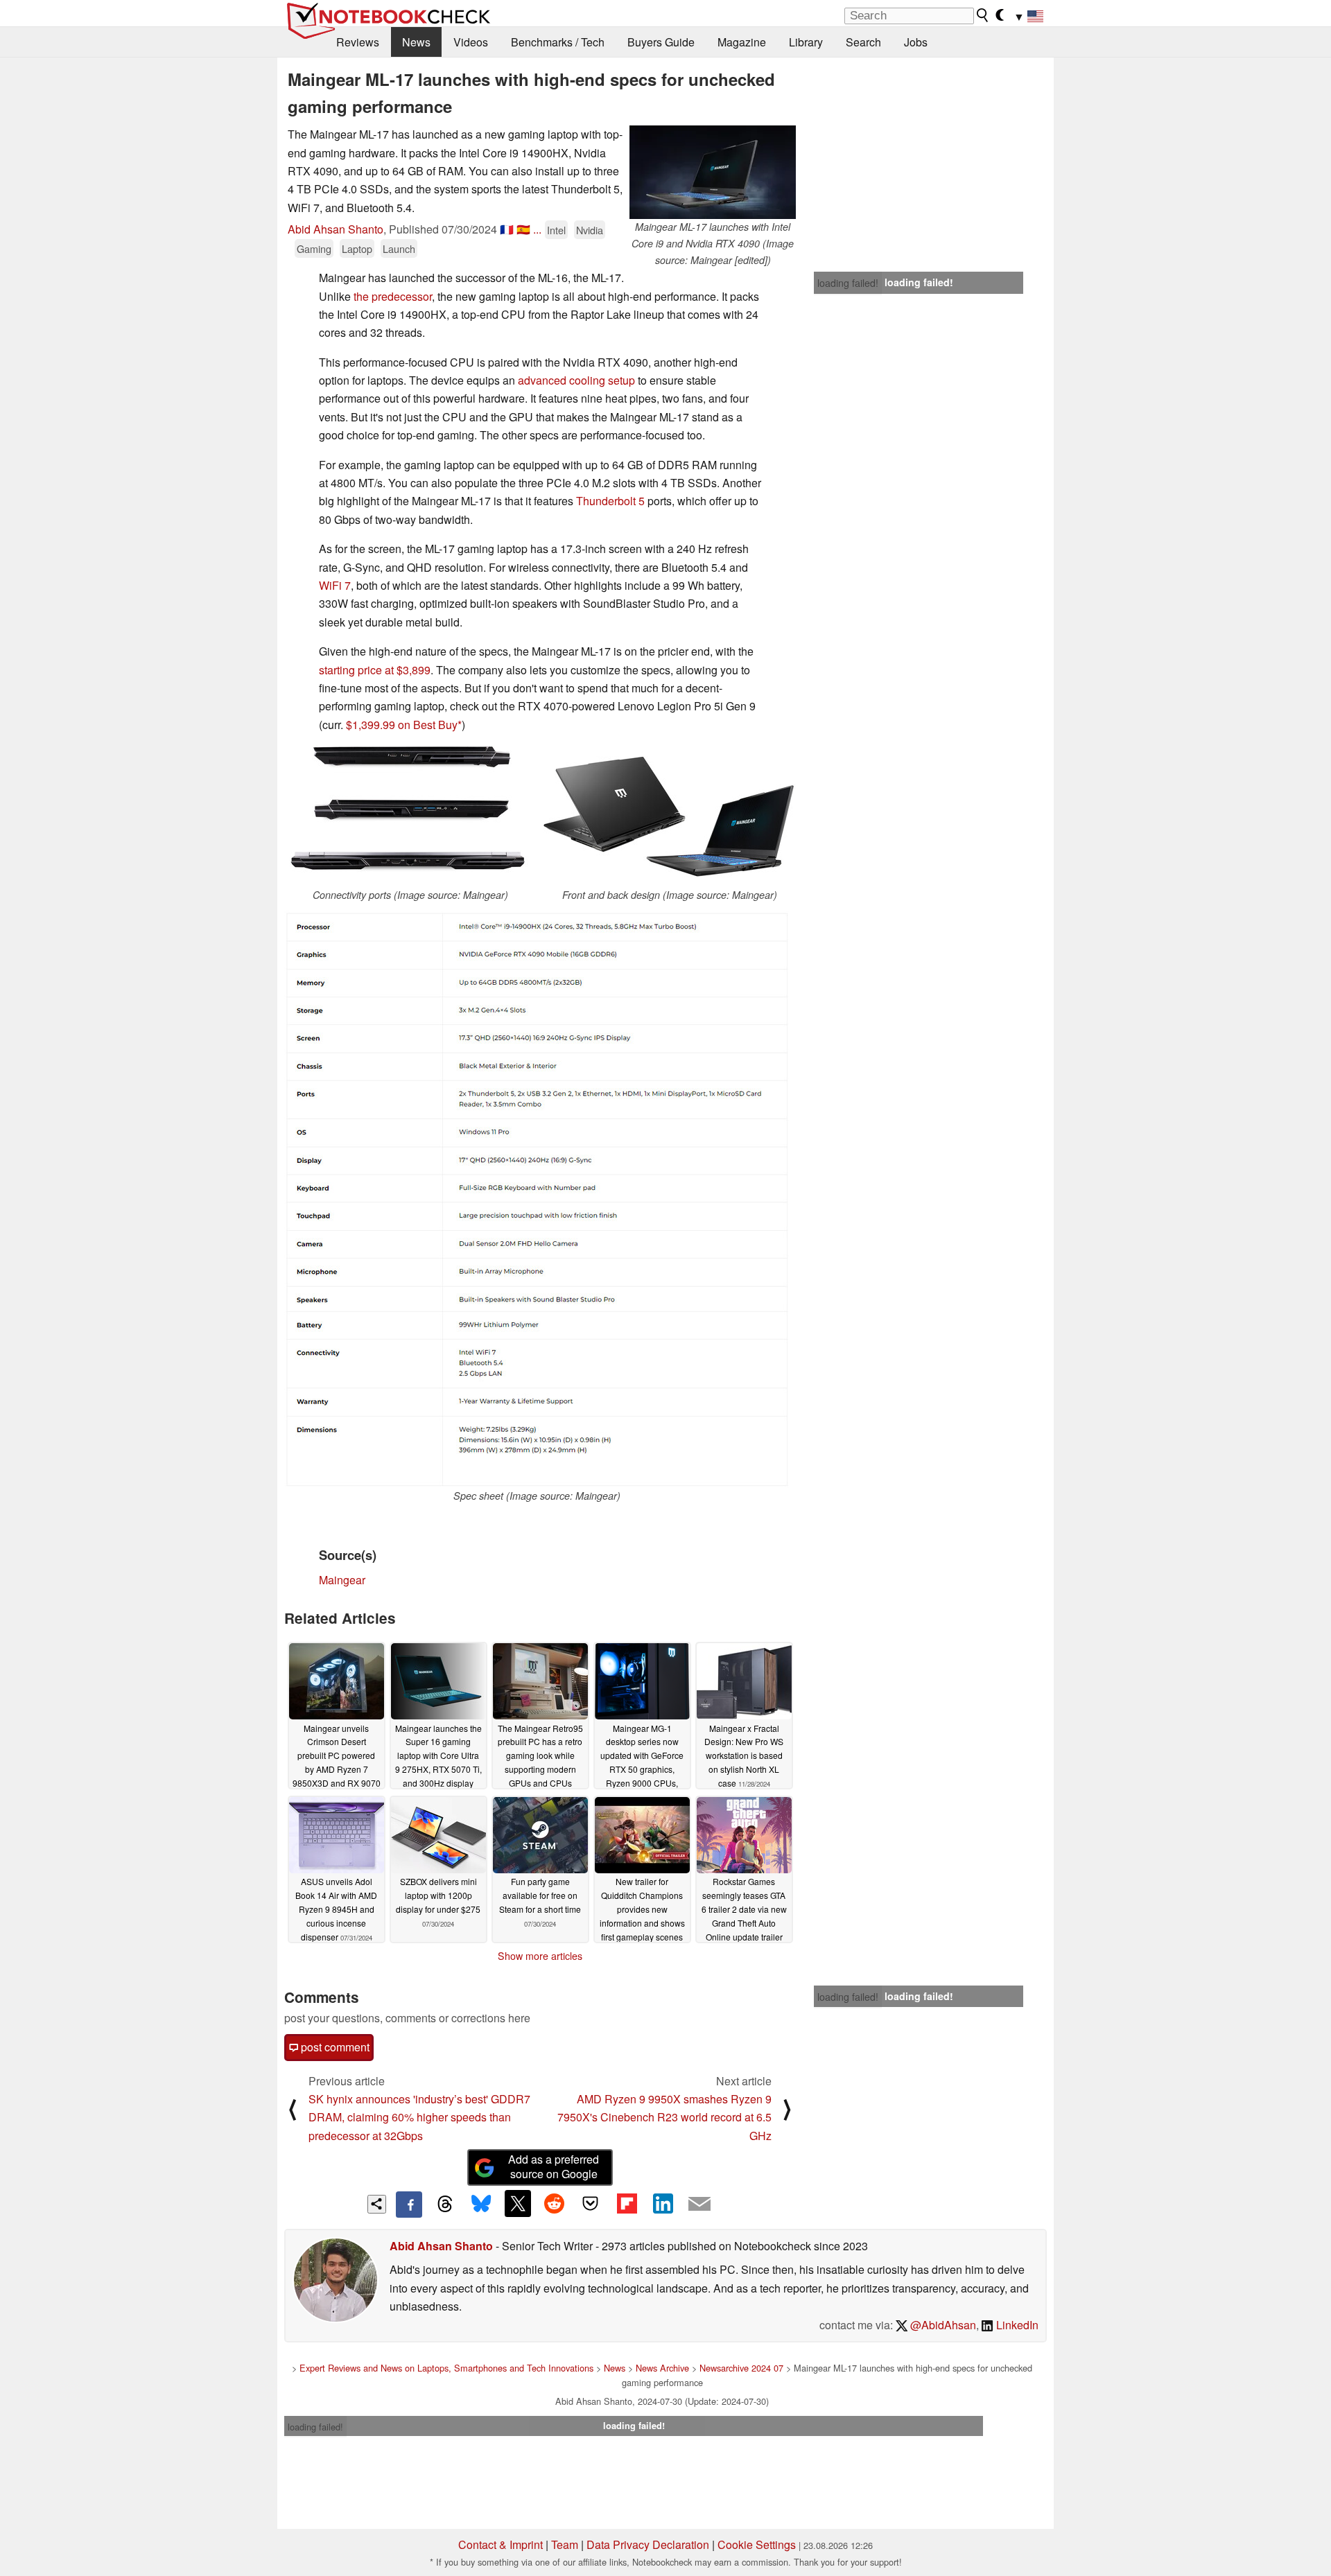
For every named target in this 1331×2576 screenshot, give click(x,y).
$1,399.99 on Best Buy (402, 725)
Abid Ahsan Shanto (336, 229)
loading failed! (848, 283)
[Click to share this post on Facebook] (409, 2205)
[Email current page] (699, 2205)
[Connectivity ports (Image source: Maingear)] (410, 816)
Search (863, 42)
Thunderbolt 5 (610, 501)
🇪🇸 (523, 229)
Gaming (314, 248)
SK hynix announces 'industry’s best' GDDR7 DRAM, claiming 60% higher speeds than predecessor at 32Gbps (419, 2117)
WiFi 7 (335, 585)
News (416, 42)
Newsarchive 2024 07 (741, 2368)
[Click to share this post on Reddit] (554, 2203)
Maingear (342, 1580)
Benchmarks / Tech (558, 42)
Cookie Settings (757, 2544)
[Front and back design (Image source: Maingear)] (670, 816)
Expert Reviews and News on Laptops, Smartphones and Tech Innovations (446, 2368)
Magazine (742, 42)
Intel (556, 230)
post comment (334, 2047)
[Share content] (377, 2204)
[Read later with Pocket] (591, 2203)
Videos (471, 42)
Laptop (357, 248)
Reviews (358, 42)
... (537, 229)
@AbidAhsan (942, 2325)
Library (806, 42)
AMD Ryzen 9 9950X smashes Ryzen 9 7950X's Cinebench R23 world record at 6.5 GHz (664, 2117)
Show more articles (540, 1956)
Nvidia (590, 230)
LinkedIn (1016, 2325)
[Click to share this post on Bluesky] (481, 2205)
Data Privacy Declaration (648, 2544)
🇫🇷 (507, 229)
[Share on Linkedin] (663, 2203)
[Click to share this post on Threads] (445, 2205)
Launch (399, 248)
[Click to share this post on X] (518, 2203)
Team (565, 2544)
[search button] (983, 15)
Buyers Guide (661, 42)
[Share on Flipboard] (627, 2203)
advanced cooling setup (576, 380)
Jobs (916, 42)
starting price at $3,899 (375, 670)
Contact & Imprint (501, 2544)
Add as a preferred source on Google (554, 2166)
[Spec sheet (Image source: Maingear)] (537, 1199)
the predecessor (393, 296)
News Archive (662, 2368)
